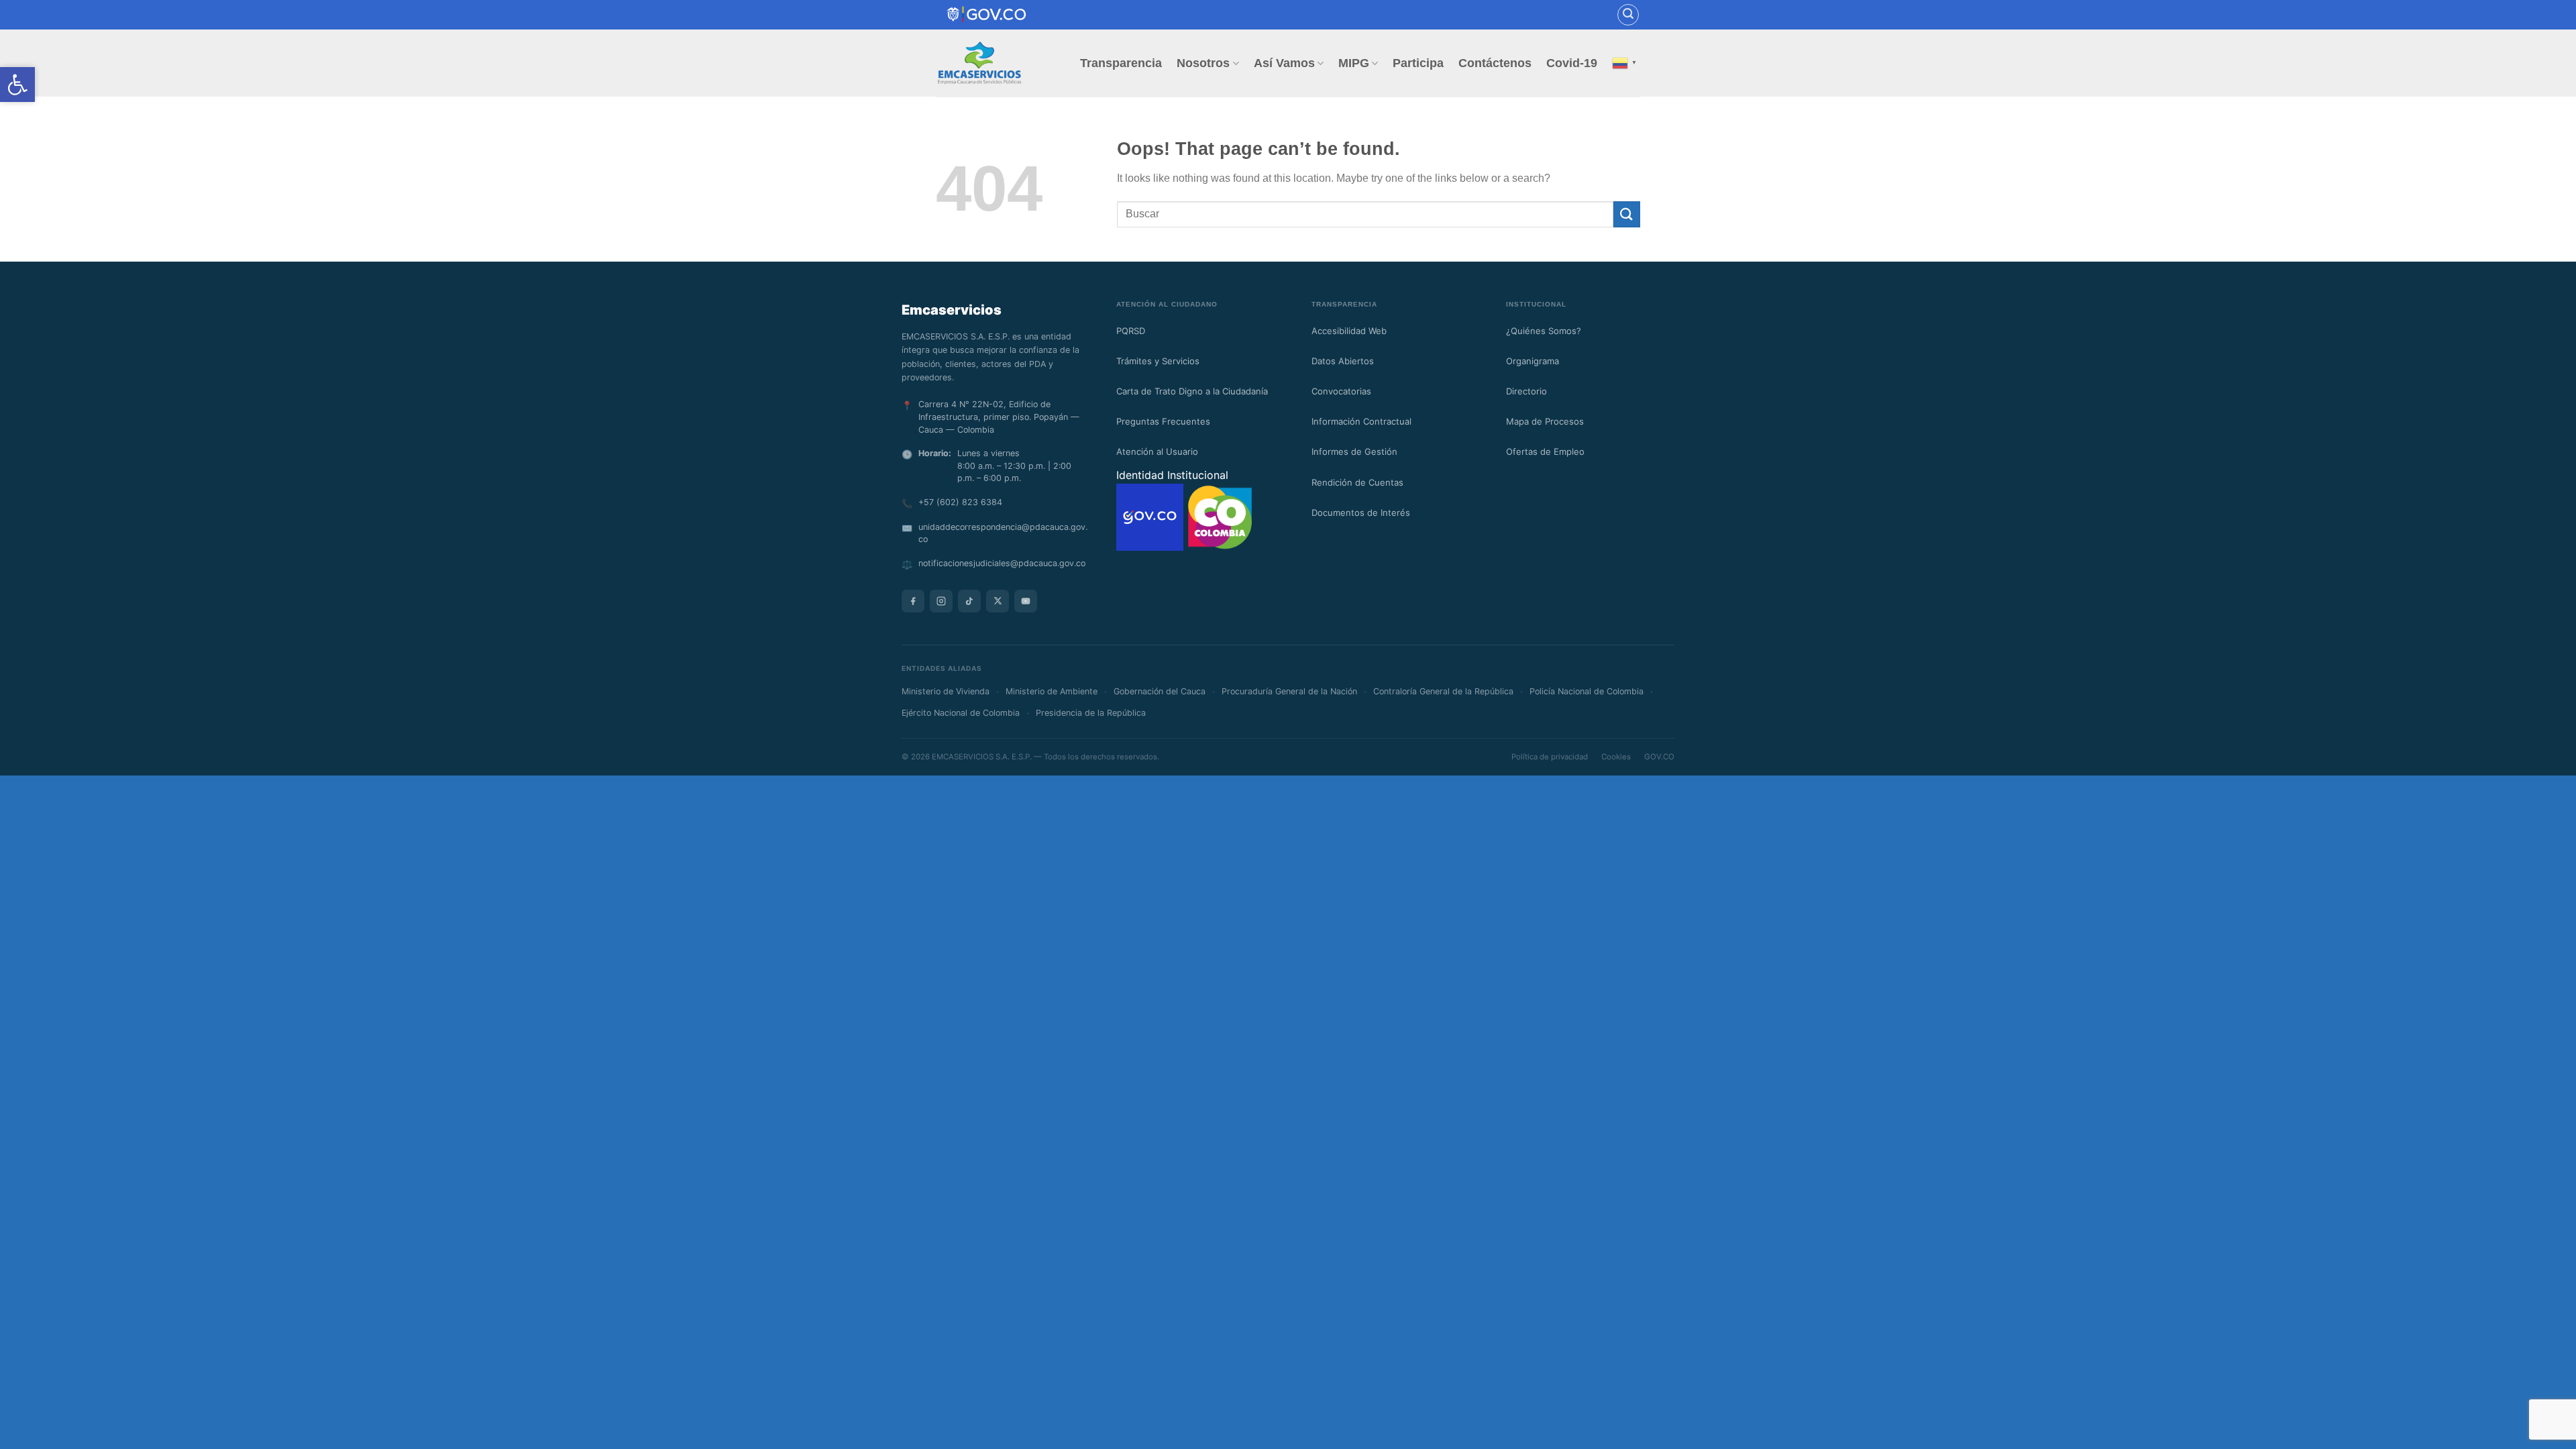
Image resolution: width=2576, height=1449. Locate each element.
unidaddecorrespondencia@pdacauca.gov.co (1003, 533)
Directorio (1526, 391)
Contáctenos (1495, 63)
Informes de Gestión (1354, 451)
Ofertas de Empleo (1545, 451)
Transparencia (1121, 63)
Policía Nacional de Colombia (1587, 691)
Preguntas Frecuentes (1163, 421)
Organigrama (1533, 361)
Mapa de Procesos (1545, 421)
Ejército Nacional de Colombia (961, 713)
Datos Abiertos (1343, 361)
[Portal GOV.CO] (1151, 516)
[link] (987, 14)
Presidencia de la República (1091, 713)
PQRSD (1131, 331)
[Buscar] (1628, 15)
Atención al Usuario (1157, 451)
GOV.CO (1659, 757)
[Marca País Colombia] (1220, 516)
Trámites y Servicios (1158, 361)
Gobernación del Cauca (1160, 691)
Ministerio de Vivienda (946, 691)
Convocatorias (1341, 391)
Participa (1418, 63)
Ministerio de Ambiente (1052, 691)
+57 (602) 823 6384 (960, 502)
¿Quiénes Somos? (1544, 331)
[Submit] (1627, 214)
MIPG (1354, 63)
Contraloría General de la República (1443, 691)
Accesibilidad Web (1349, 331)
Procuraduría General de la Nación (1289, 691)
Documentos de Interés (1361, 513)
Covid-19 (1572, 63)
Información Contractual (1361, 421)
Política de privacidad (1550, 757)
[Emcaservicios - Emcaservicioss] (979, 63)
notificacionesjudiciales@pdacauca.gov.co (1002, 563)
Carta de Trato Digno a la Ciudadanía (1192, 391)
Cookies (1616, 757)
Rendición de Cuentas (1357, 482)
